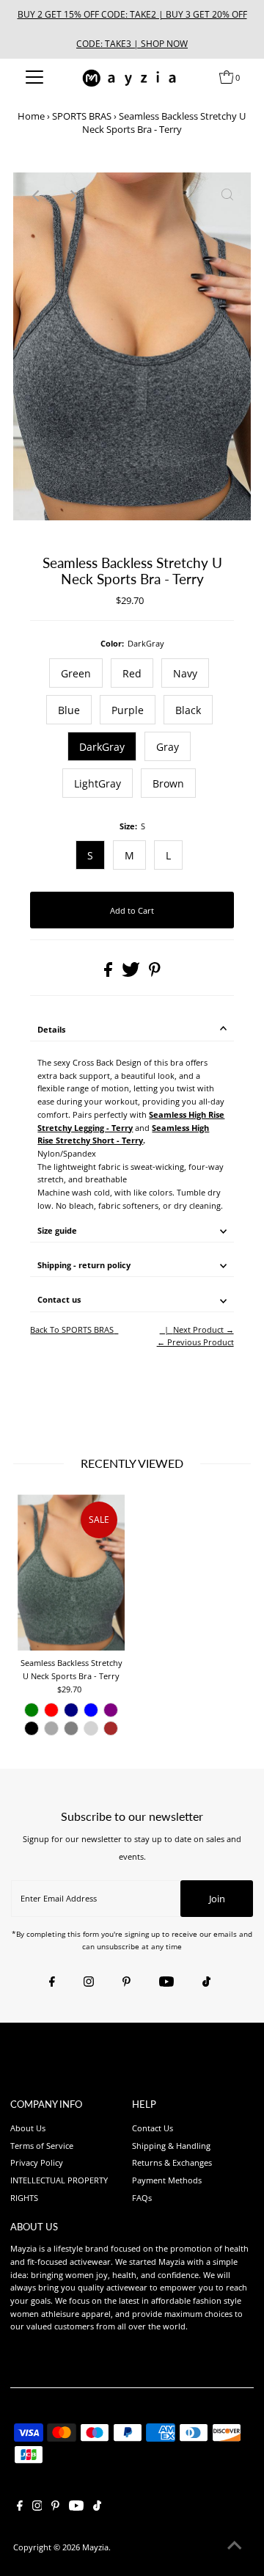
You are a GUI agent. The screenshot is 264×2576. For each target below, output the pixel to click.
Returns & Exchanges (172, 2162)
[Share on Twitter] (132, 974)
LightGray (98, 783)
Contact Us (153, 2128)
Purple (128, 710)
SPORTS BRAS (82, 116)
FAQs (142, 2198)
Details (51, 1029)
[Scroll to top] (235, 2547)
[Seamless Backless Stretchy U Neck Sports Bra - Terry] (71, 1572)
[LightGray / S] (91, 1728)
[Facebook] (52, 1982)
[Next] (73, 196)
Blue (69, 710)
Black (188, 710)
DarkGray (102, 747)
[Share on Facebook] (109, 974)
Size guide (57, 1230)
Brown (168, 783)
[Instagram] (89, 1982)
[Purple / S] (111, 1710)
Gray (168, 747)
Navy (185, 673)
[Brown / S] (111, 1728)
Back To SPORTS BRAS (72, 1329)
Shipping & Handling (171, 2146)
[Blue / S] (91, 1710)
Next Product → (203, 1329)
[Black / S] (32, 1728)
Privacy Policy (37, 2162)
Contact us (59, 1299)
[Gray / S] (71, 1728)
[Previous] (37, 196)
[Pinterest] (126, 1982)
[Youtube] (166, 1982)
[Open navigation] (35, 77)
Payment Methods (167, 2180)
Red (132, 673)
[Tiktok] (206, 1982)
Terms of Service (42, 2146)
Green (76, 673)
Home (31, 116)
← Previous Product (195, 1342)
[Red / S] (51, 1710)
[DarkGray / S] (51, 1728)
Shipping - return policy (84, 1265)
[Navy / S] (71, 1710)
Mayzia (95, 2547)
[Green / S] (32, 1710)
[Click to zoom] (227, 196)
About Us (28, 2128)
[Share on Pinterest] (155, 974)
